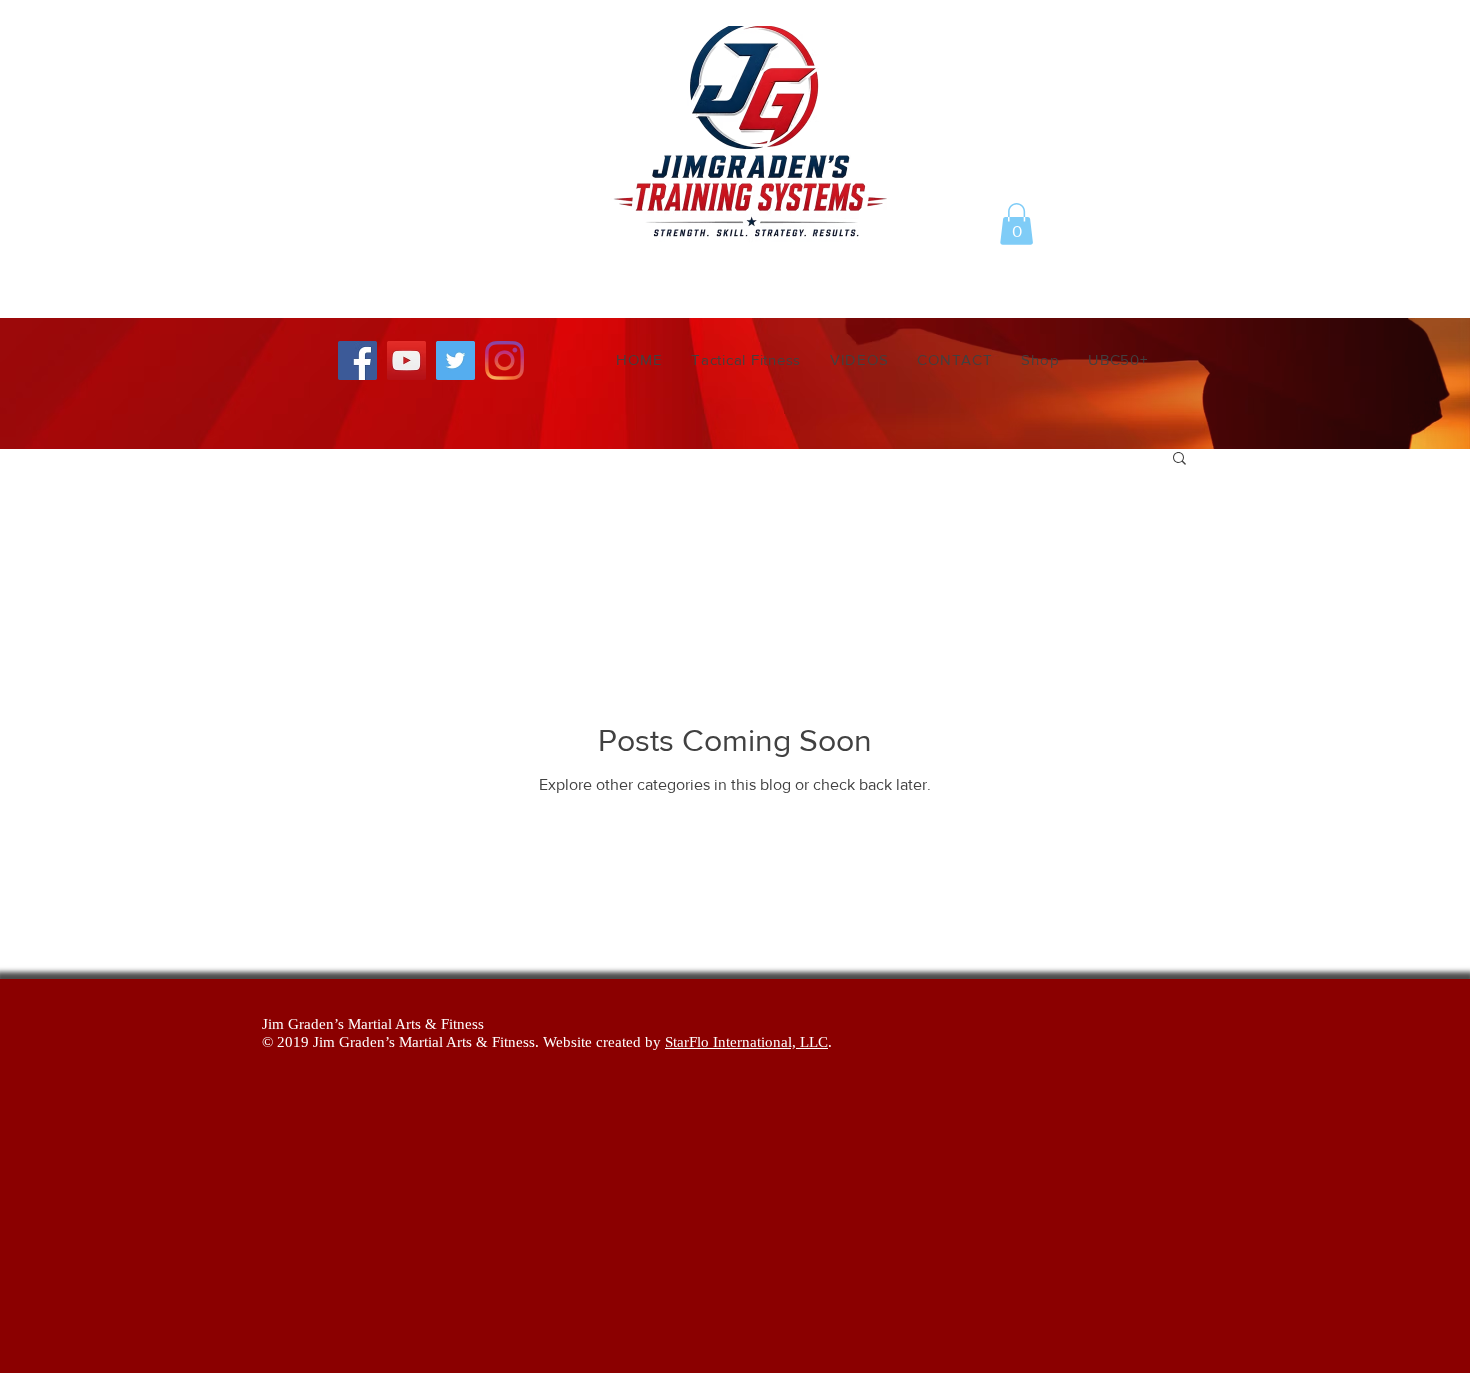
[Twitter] (455, 360)
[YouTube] (406, 360)
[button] (1016, 224)
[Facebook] (357, 360)
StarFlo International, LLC (746, 1042)
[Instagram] (504, 360)
